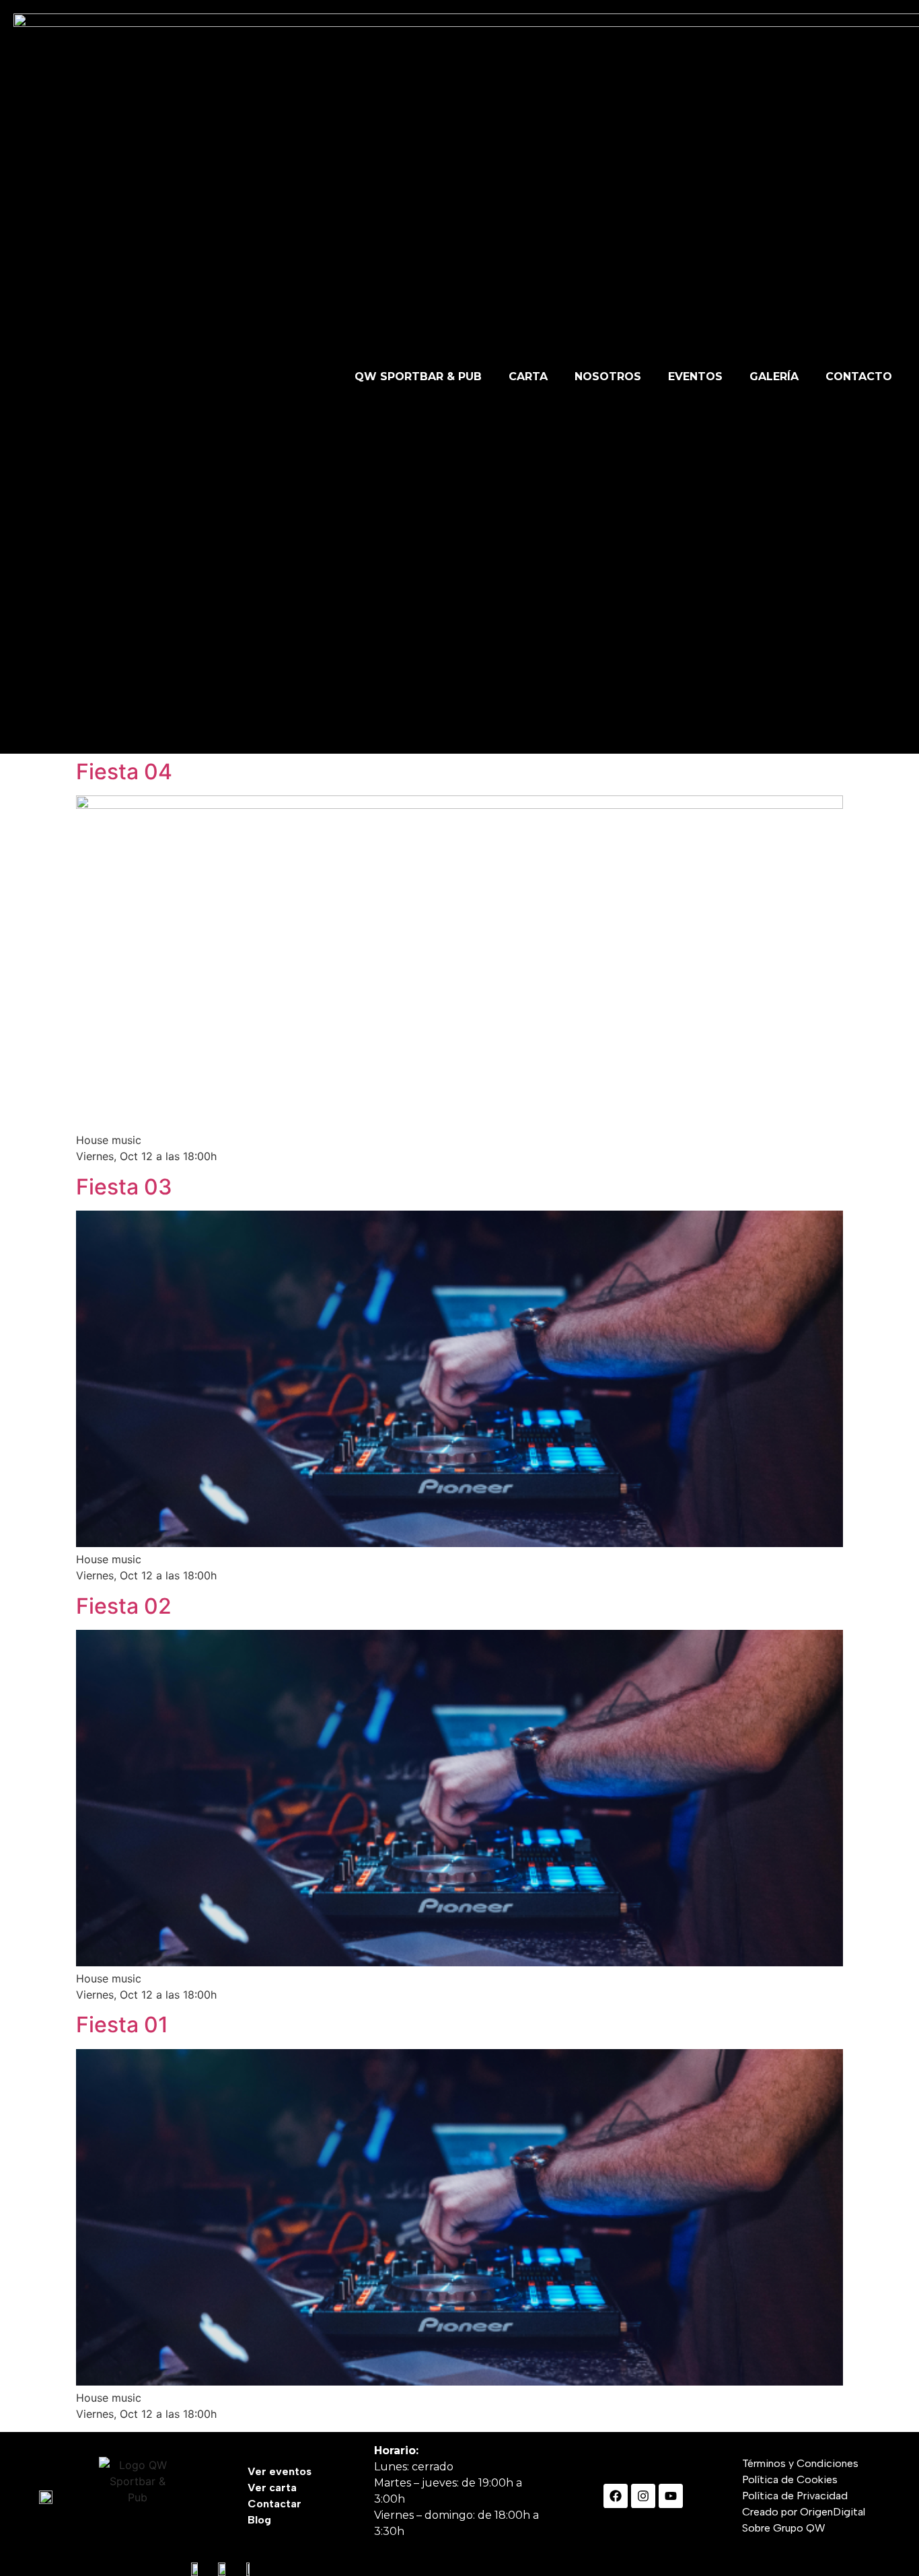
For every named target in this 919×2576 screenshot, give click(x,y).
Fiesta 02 (124, 1606)
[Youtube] (671, 2496)
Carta (528, 377)
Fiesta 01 (122, 2025)
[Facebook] (616, 2496)
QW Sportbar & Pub (418, 377)
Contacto (859, 377)
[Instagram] (643, 2496)
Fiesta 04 (124, 772)
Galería (774, 377)
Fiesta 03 (124, 1187)
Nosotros (608, 377)
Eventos (695, 377)
